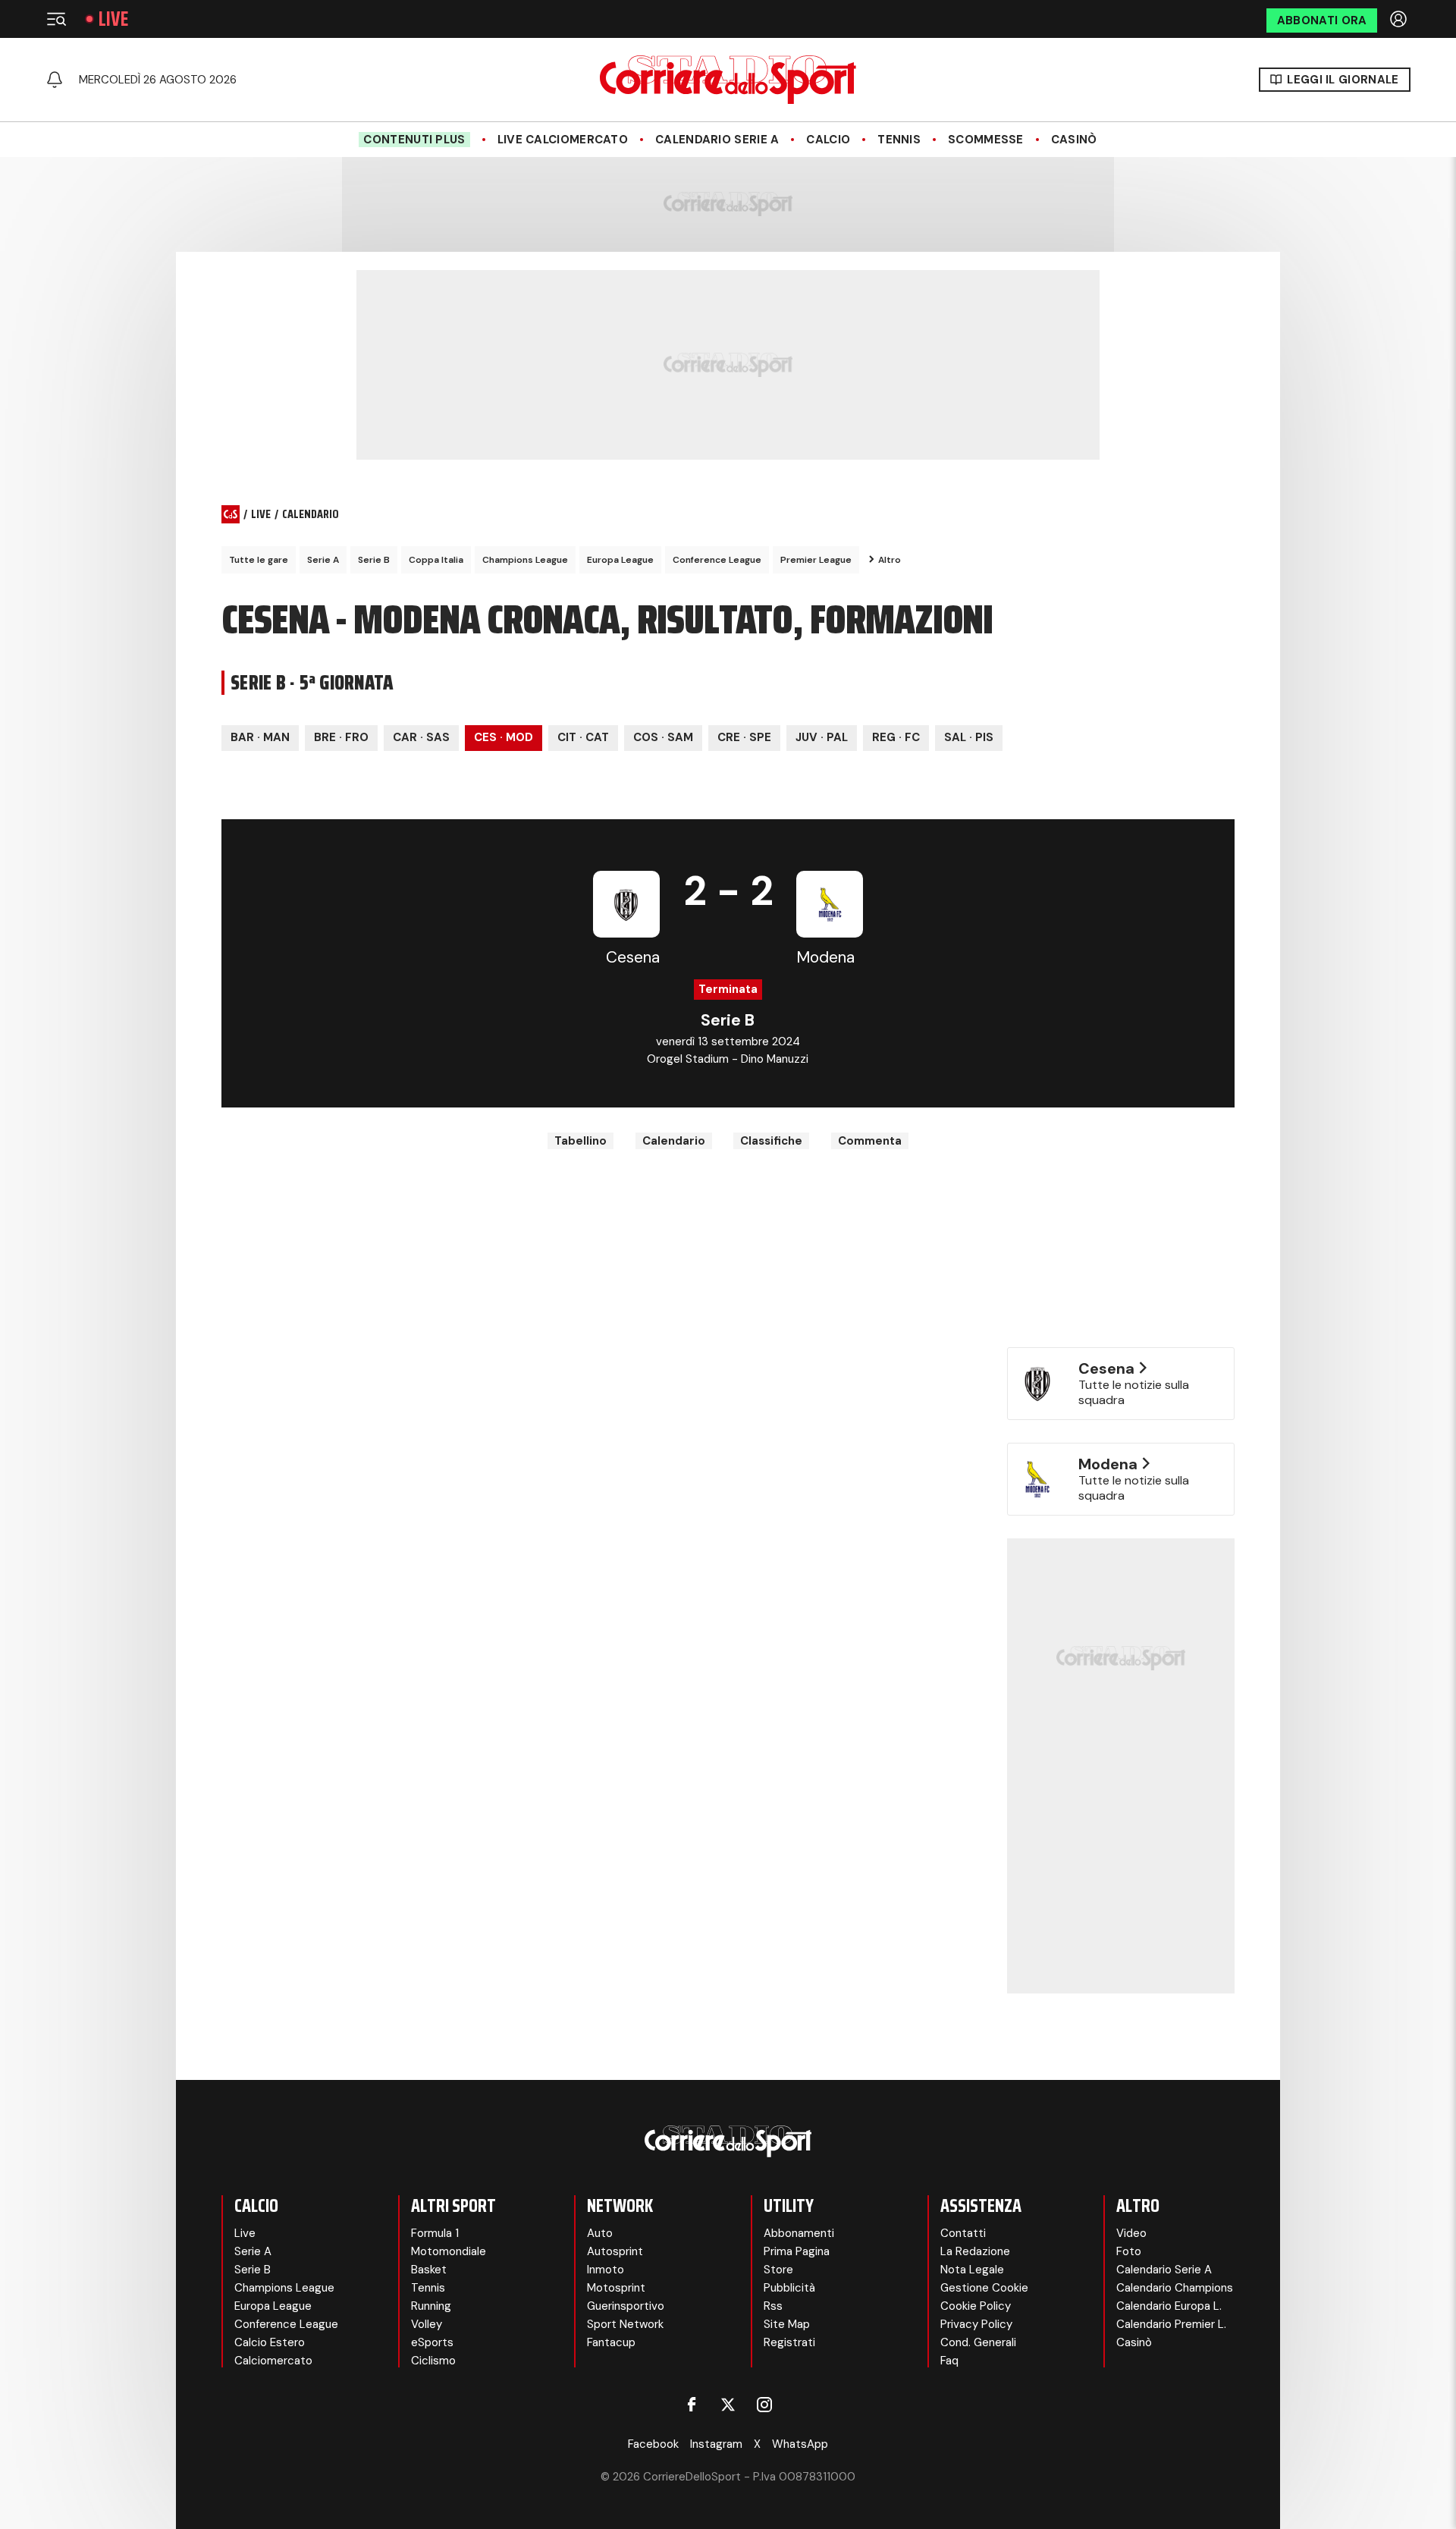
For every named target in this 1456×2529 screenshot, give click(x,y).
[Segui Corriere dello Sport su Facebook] (692, 2405)
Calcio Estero (270, 2342)
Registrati (789, 2342)
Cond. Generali (978, 2342)
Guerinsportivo (626, 2306)
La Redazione (975, 2251)
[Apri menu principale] (56, 19)
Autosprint (615, 2251)
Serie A (323, 560)
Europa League (620, 560)
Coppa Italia (436, 560)
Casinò (1074, 140)
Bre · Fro (341, 737)
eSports (432, 2342)
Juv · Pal (822, 737)
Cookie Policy (976, 2306)
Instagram (716, 2444)
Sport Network (625, 2324)
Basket (429, 2270)
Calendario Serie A (717, 140)
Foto (1129, 2251)
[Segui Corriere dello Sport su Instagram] (764, 2405)
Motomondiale (449, 2251)
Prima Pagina (797, 2251)
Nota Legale (972, 2270)
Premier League (816, 560)
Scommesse (986, 140)
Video (1131, 2233)
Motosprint (616, 2288)
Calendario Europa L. (1169, 2306)
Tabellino (581, 1141)
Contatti (963, 2233)
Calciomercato (273, 2361)
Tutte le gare (259, 560)
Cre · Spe (744, 737)
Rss (773, 2306)
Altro (890, 560)
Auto (600, 2233)
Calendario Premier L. (1171, 2324)
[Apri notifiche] (55, 80)
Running (431, 2306)
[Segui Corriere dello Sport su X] (728, 2405)
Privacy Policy (976, 2324)
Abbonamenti (799, 2233)
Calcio (828, 140)
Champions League (525, 560)
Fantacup (611, 2342)
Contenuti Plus (414, 140)
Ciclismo (433, 2361)
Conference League (717, 560)
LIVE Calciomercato (563, 140)
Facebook (653, 2444)
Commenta (870, 1141)
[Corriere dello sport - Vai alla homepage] (728, 80)
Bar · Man (260, 737)
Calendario (674, 1141)
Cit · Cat (583, 737)
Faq (949, 2361)
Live (113, 19)
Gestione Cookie (984, 2288)
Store (778, 2270)
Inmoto (606, 2270)
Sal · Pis (969, 737)
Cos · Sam (663, 737)
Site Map (787, 2324)
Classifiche (771, 1141)
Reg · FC (896, 737)
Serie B (374, 560)
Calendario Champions (1175, 2288)
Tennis (899, 140)
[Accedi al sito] (1400, 19)
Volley (427, 2324)
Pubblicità (789, 2288)
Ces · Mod (504, 737)
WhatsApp (800, 2444)
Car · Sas (421, 737)
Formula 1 (435, 2233)
